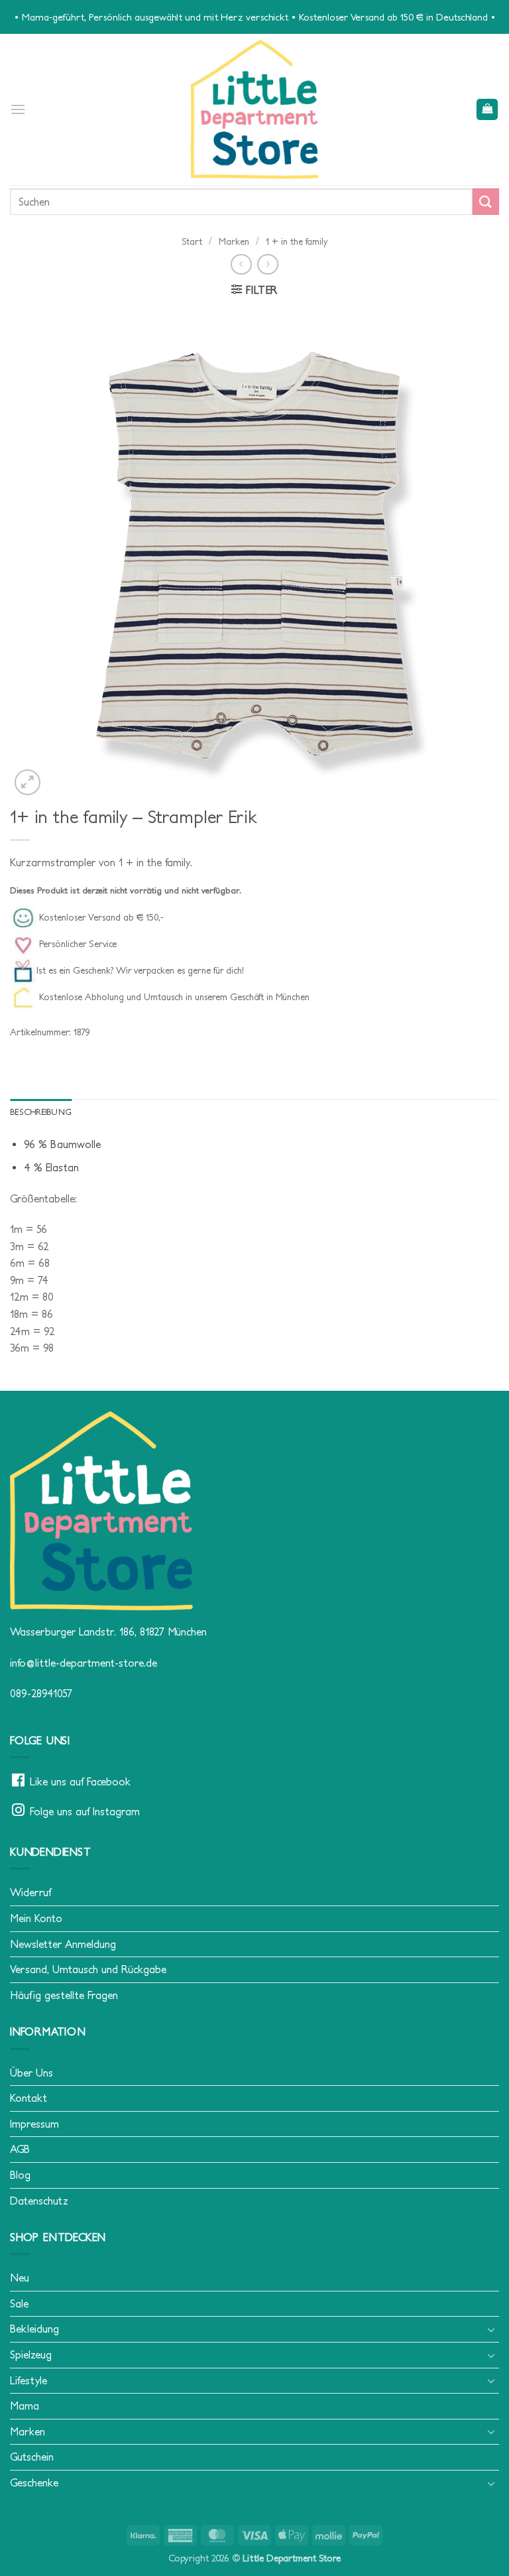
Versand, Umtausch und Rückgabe (88, 1969)
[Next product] (241, 264)
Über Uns (31, 2073)
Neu (20, 2278)
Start (192, 241)
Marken (234, 241)
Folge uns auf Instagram (85, 1811)
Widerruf (30, 1892)
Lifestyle (28, 2380)
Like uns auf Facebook (80, 1781)
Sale (19, 2303)
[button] (18, 109)
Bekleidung (34, 2329)
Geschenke (34, 2482)
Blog (20, 2175)
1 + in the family (297, 241)
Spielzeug (31, 2354)
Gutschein (32, 2457)
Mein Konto (36, 1918)
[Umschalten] (491, 2329)
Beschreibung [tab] (41, 1112)
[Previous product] (267, 264)
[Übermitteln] (486, 201)
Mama (25, 2406)
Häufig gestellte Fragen (64, 1995)
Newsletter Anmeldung (63, 1944)
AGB (20, 2149)
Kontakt (28, 2098)
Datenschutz (39, 2201)
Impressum (34, 2124)
